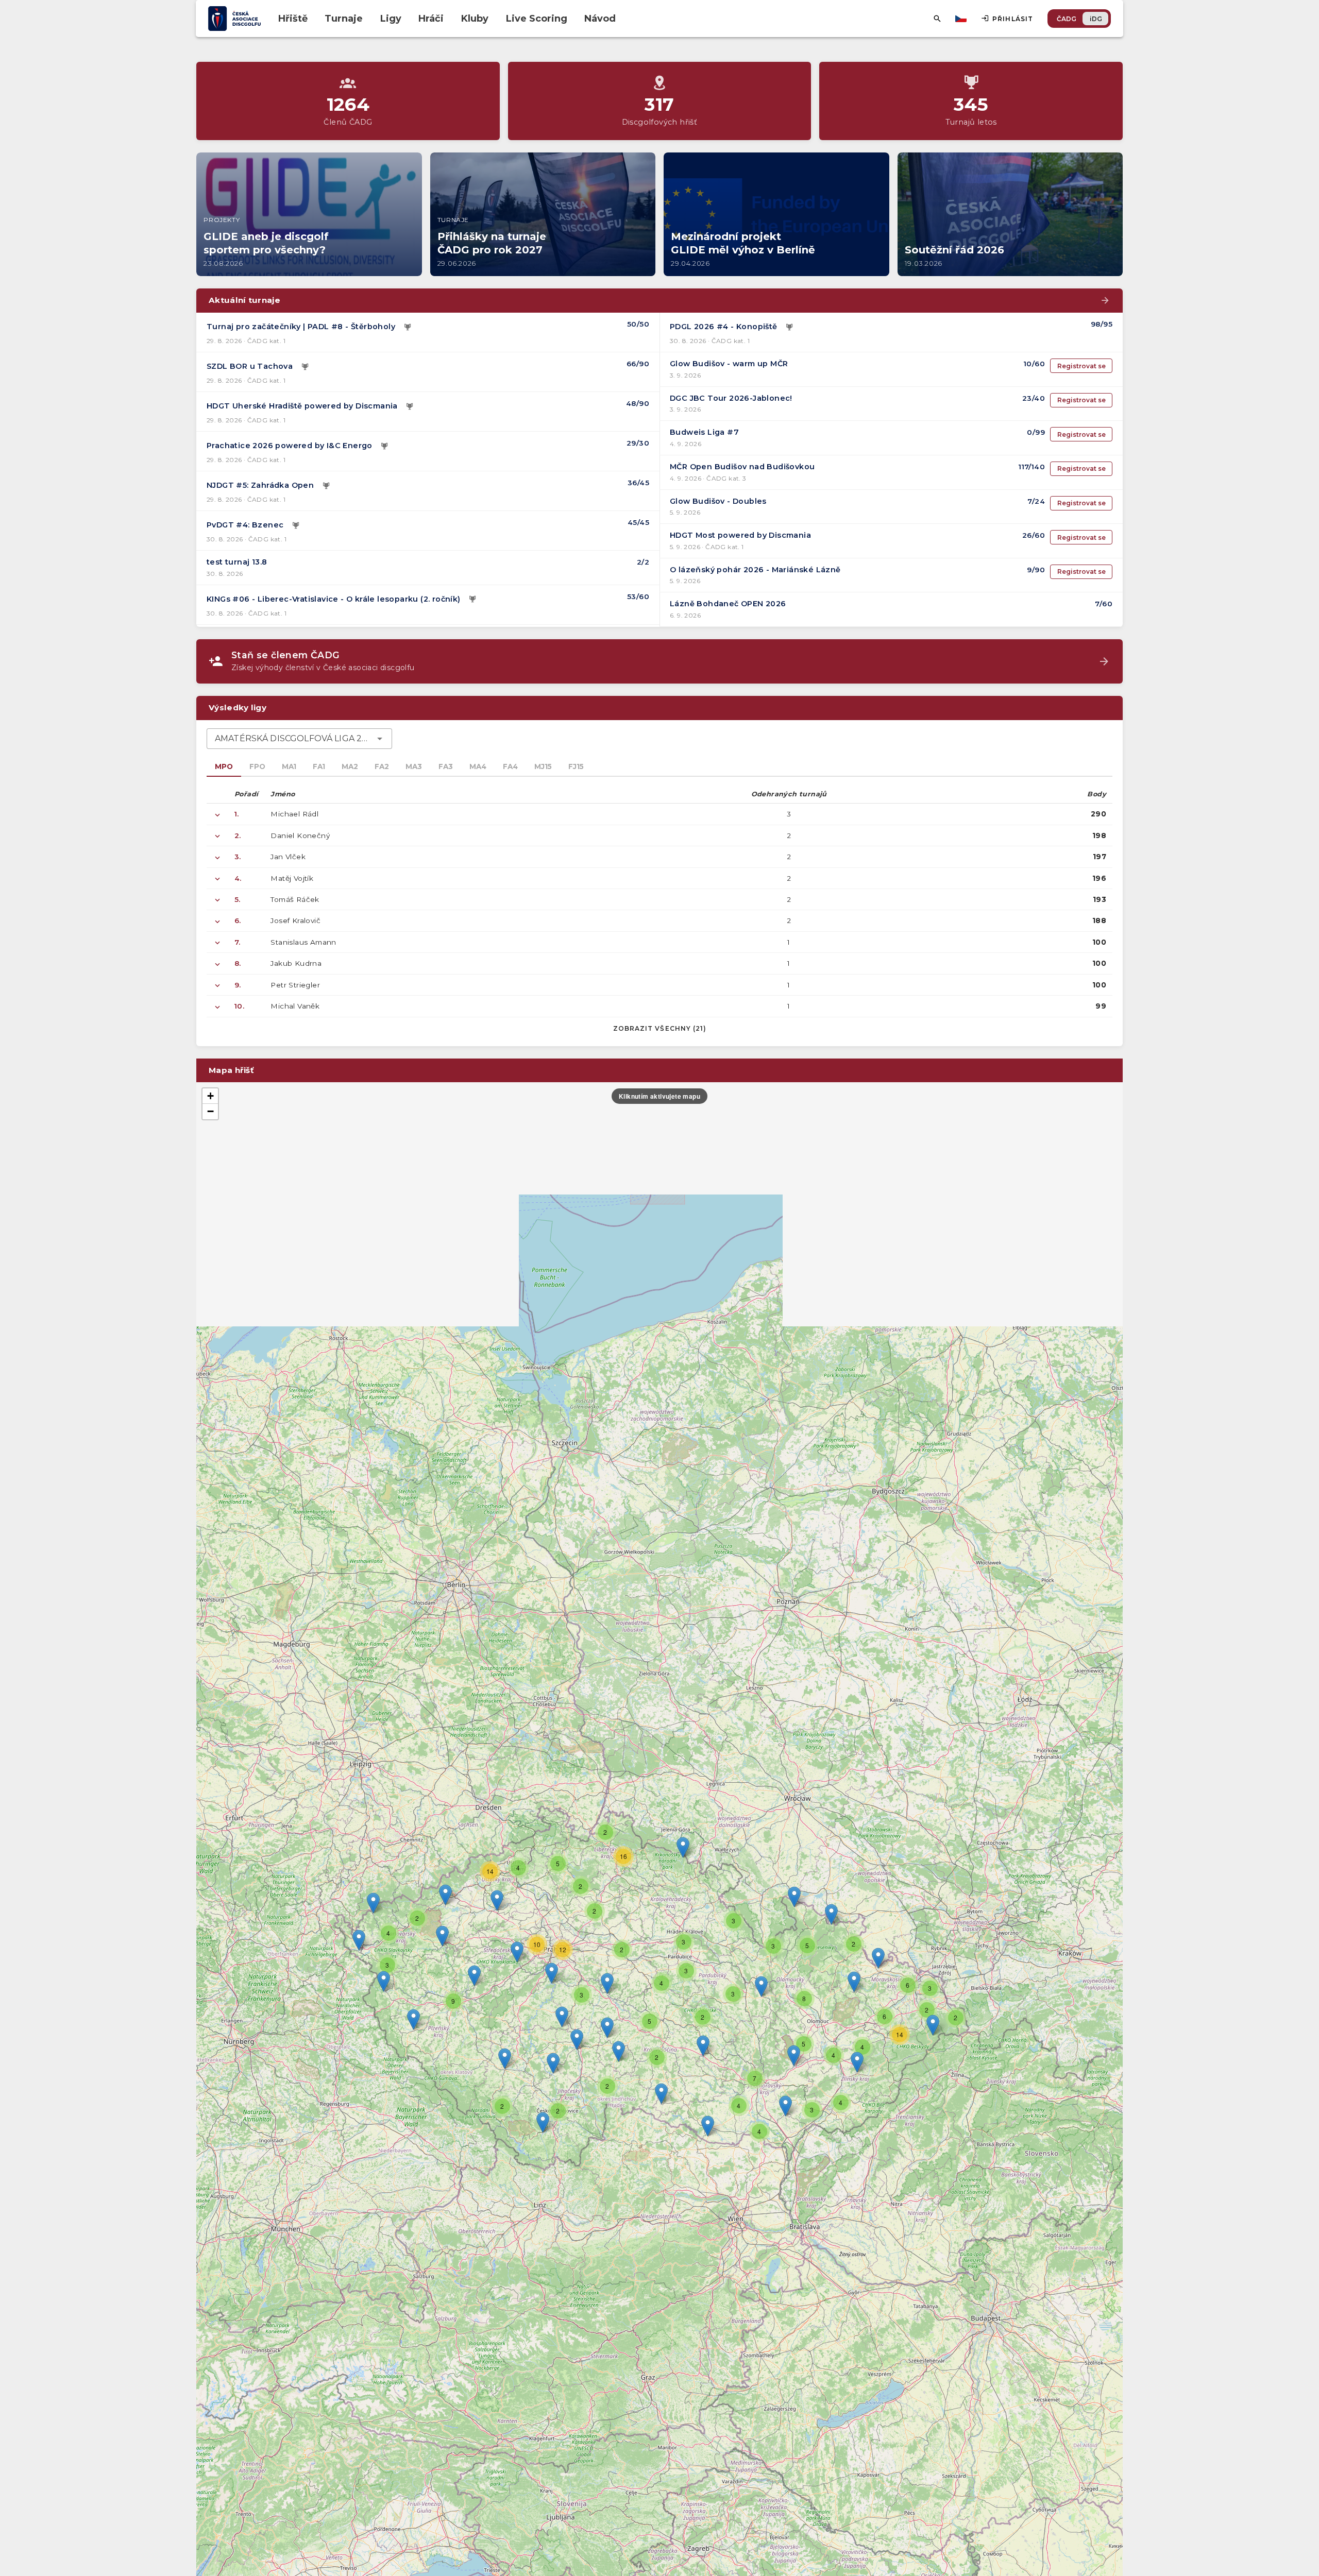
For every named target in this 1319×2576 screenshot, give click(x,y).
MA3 (414, 766)
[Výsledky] (408, 327)
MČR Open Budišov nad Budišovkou (742, 467)
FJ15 (576, 766)
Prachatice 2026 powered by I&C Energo (290, 446)
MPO (224, 766)
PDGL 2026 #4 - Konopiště (724, 327)
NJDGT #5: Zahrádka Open (260, 485)
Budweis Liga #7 (704, 432)
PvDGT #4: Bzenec (245, 525)
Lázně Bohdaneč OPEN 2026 (728, 604)
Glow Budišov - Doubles (718, 501)
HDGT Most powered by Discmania (740, 535)
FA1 (319, 766)
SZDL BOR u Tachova (250, 366)
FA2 (382, 766)
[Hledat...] (937, 19)
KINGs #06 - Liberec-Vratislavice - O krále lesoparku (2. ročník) (334, 599)
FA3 (446, 766)
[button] (703, 2046)
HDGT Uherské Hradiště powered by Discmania (302, 406)
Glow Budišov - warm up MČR (729, 364)
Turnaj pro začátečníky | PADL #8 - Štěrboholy (301, 327)
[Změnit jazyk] (962, 19)
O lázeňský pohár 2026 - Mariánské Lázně (755, 570)
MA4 (478, 766)
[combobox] (299, 739)
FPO (257, 766)
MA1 (289, 766)
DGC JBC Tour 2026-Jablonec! (731, 398)
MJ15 (543, 766)
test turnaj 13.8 (237, 562)
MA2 (350, 766)
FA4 (510, 766)
